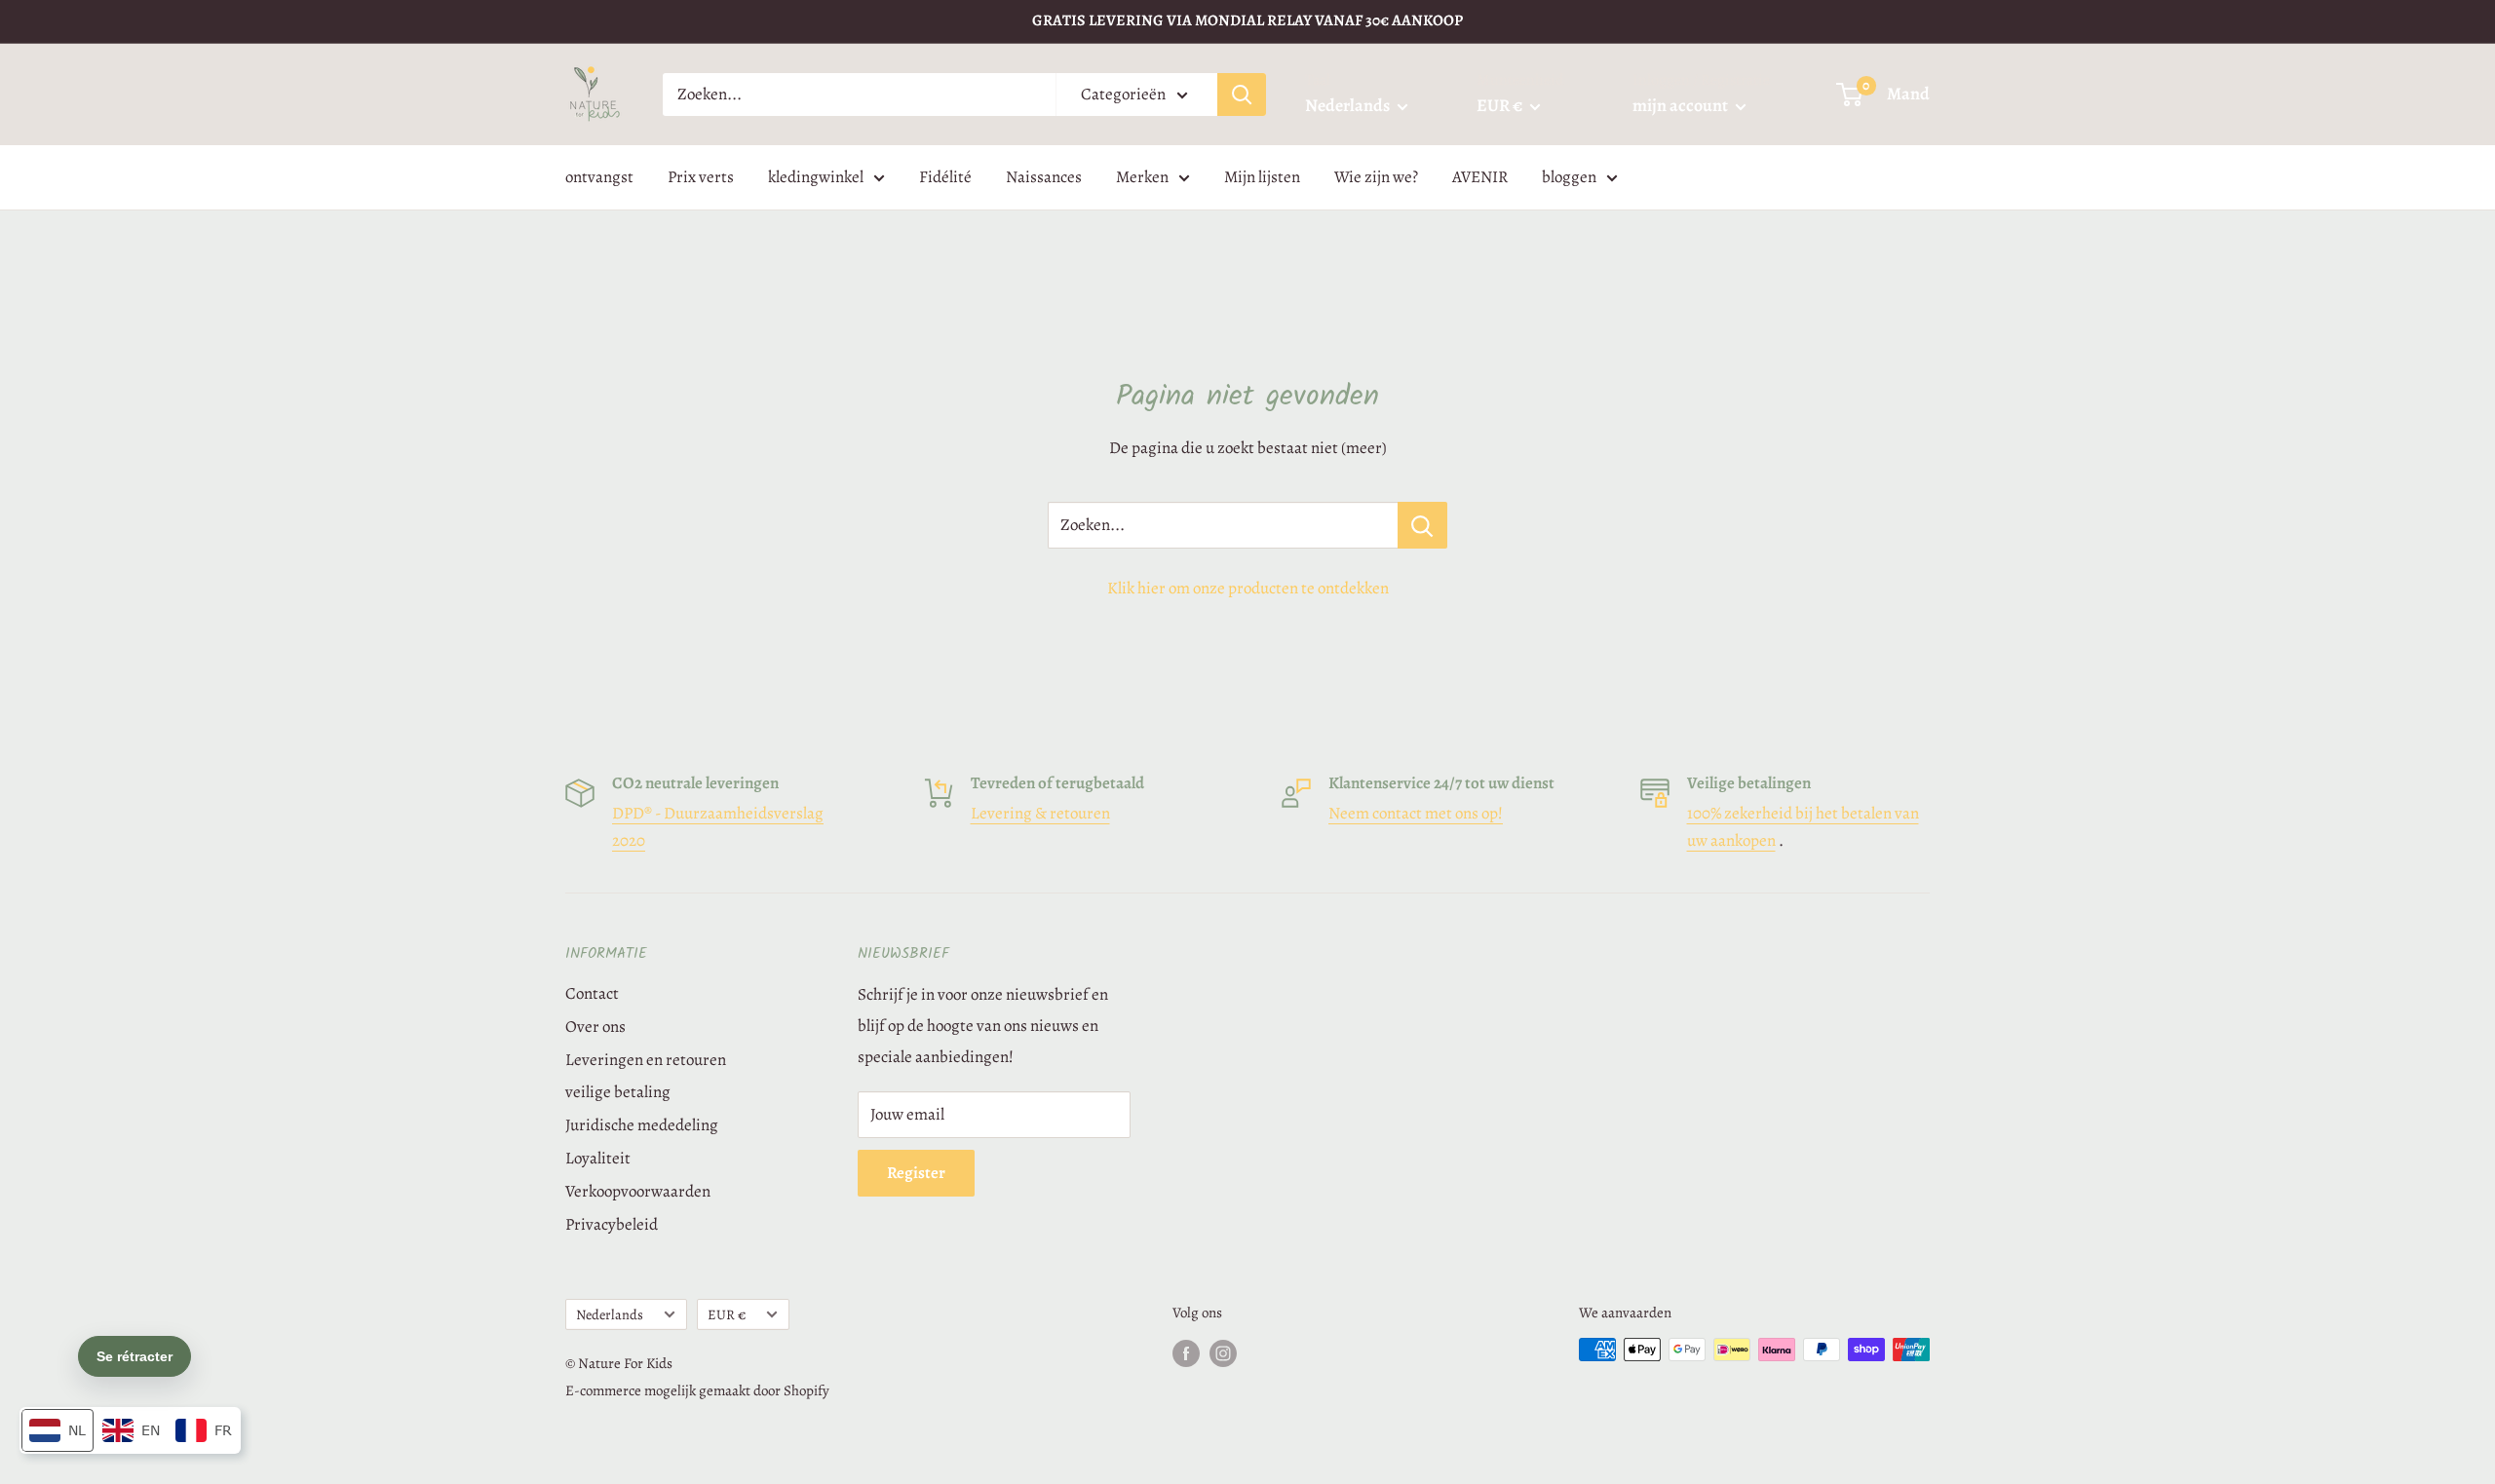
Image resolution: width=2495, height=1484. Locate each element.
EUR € (727, 1314)
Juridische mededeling (642, 1125)
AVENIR (1480, 177)
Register (916, 1173)
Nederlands (610, 1314)
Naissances (1044, 177)
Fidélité (945, 177)
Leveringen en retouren (646, 1060)
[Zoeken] (1242, 95)
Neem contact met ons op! (1416, 813)
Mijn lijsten (1262, 177)
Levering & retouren (1040, 813)
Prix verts (701, 177)
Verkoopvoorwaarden (638, 1191)
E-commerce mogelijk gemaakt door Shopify (697, 1390)
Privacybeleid (612, 1224)
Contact (592, 993)
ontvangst (599, 177)
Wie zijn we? (1376, 177)
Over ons (595, 1027)
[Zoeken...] (1422, 525)
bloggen (1569, 177)
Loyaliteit (598, 1158)
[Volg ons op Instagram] (1223, 1352)
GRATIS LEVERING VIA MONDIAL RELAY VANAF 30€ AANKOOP (1247, 20)
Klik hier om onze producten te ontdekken (1248, 588)
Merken (1142, 177)
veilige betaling (618, 1092)
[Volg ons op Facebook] (1186, 1352)
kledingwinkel (816, 177)
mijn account (1682, 105)
